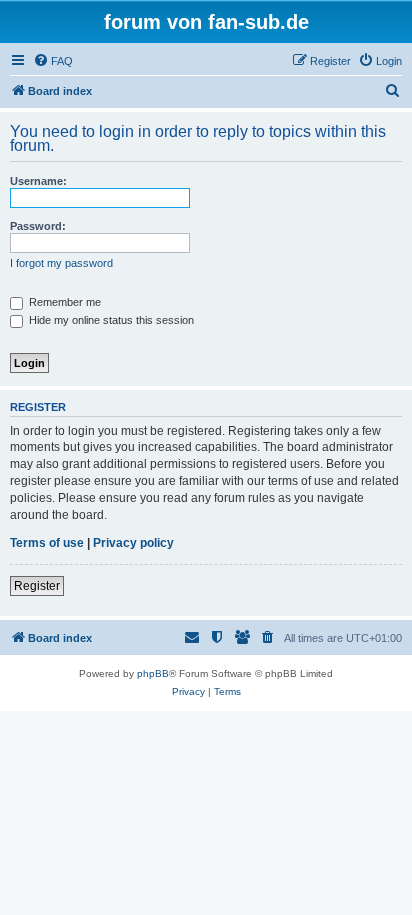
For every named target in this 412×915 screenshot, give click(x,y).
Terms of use (47, 543)
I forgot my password (61, 263)
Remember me (63, 302)
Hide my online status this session (110, 320)
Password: (38, 226)
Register (37, 586)
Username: (38, 181)
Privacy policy (133, 543)
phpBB (153, 673)
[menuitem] (53, 61)
